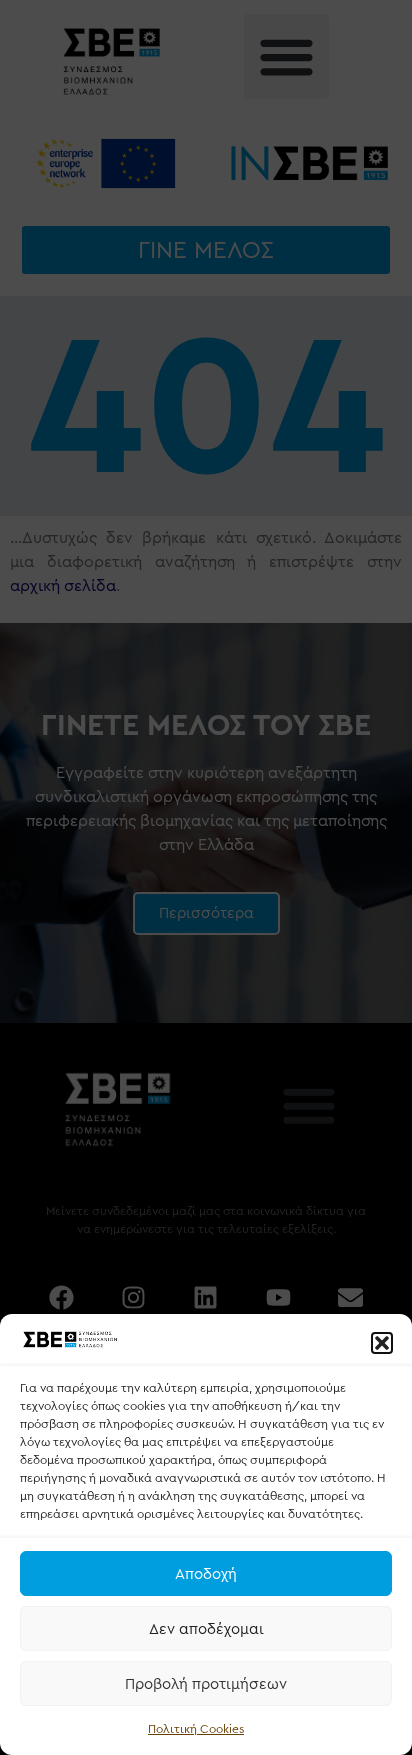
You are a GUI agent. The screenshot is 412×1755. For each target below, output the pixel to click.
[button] (382, 1343)
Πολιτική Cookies (196, 1729)
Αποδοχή (206, 1574)
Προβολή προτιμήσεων (206, 1684)
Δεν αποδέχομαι (206, 1629)
